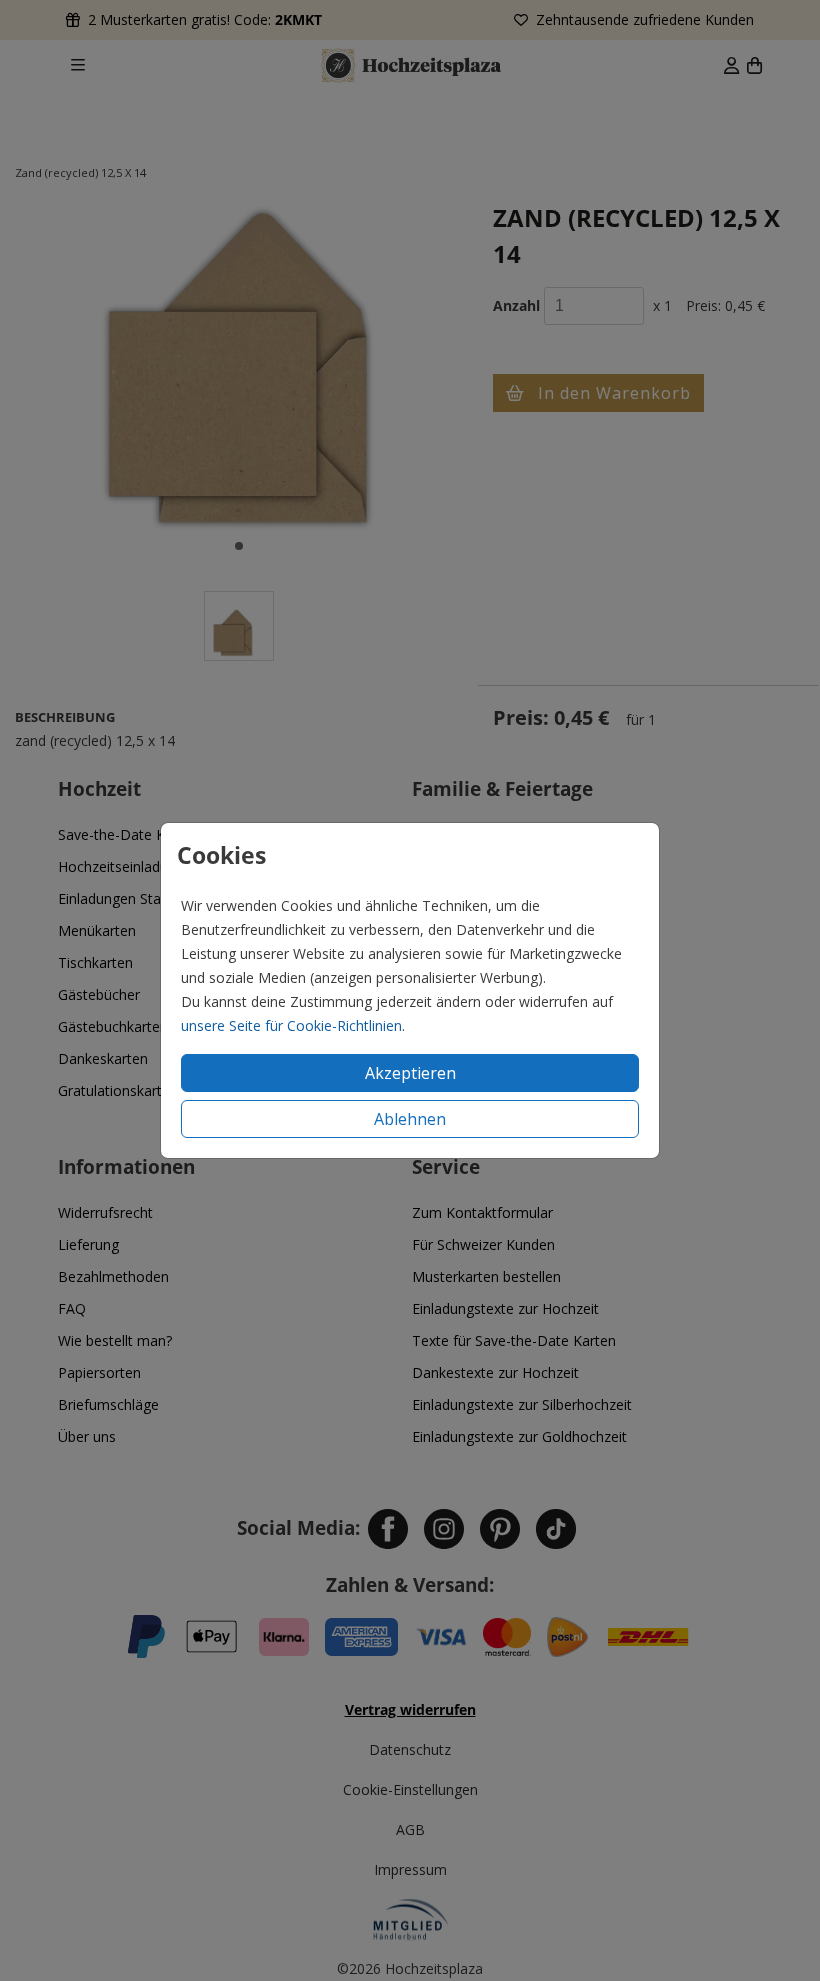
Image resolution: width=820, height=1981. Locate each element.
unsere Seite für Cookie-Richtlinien (291, 1025)
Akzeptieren (410, 1073)
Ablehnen (410, 1119)
